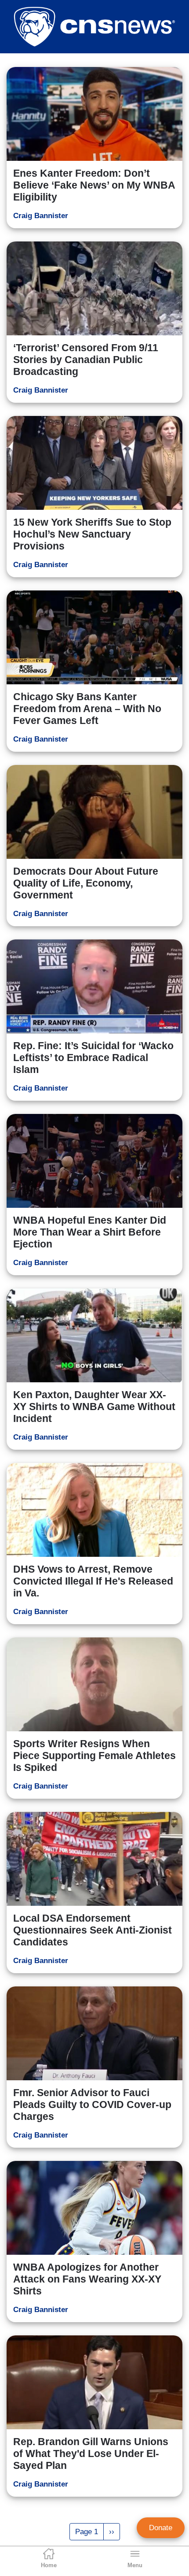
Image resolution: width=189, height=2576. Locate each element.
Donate (161, 2528)
